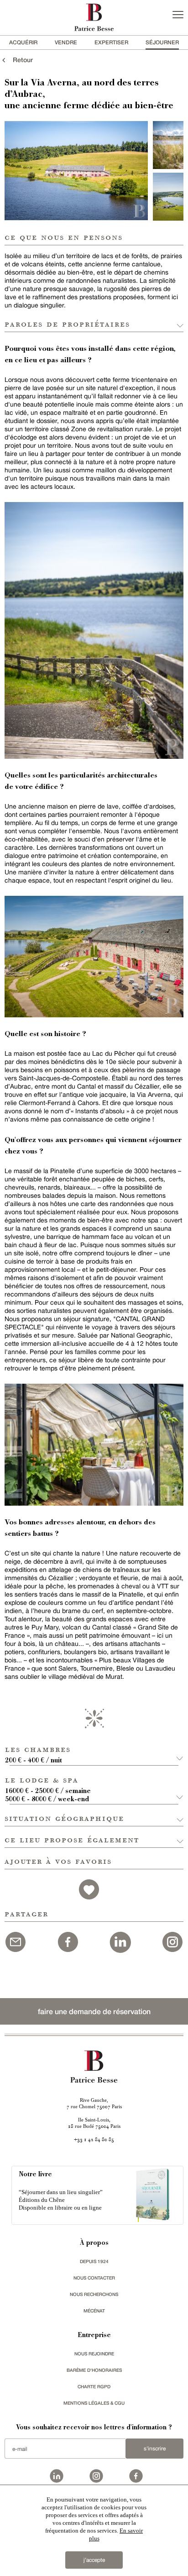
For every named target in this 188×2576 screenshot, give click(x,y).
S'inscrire (155, 2449)
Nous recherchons (94, 2294)
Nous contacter (94, 2278)
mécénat (94, 2311)
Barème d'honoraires (94, 2370)
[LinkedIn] (120, 1941)
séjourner (162, 42)
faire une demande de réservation (94, 2011)
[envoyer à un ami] (16, 1941)
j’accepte (94, 2560)
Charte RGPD (94, 2386)
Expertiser (111, 42)
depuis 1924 (94, 2261)
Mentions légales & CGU (94, 2403)
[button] (94, 1751)
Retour (20, 60)
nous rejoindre (94, 2354)
